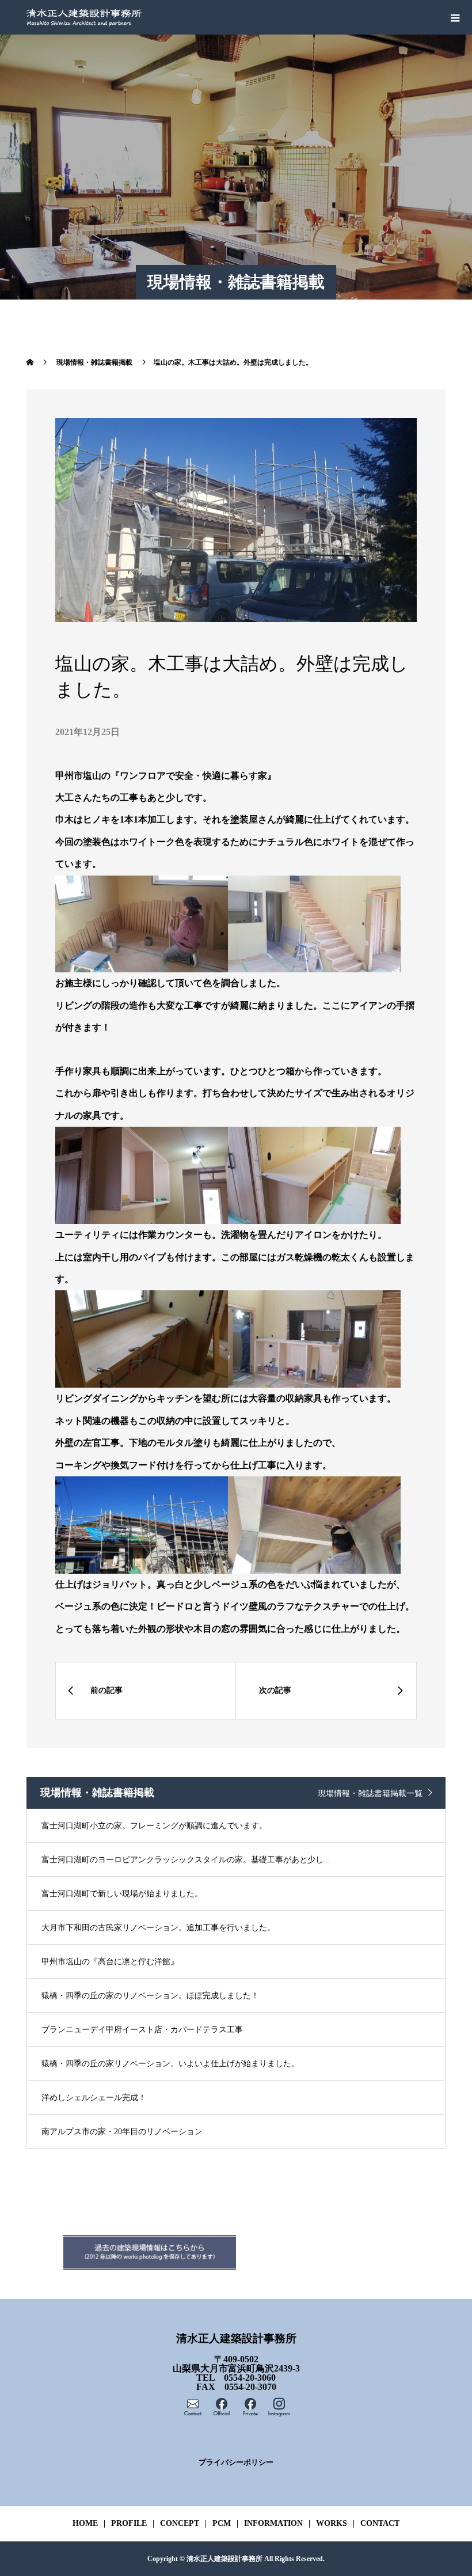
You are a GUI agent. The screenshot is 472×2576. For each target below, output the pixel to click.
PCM (222, 2523)
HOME (85, 2523)
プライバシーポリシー (236, 2463)
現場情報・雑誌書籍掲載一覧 (370, 1793)
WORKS (332, 2523)
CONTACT (380, 2523)
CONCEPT (180, 2523)
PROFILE (129, 2523)
